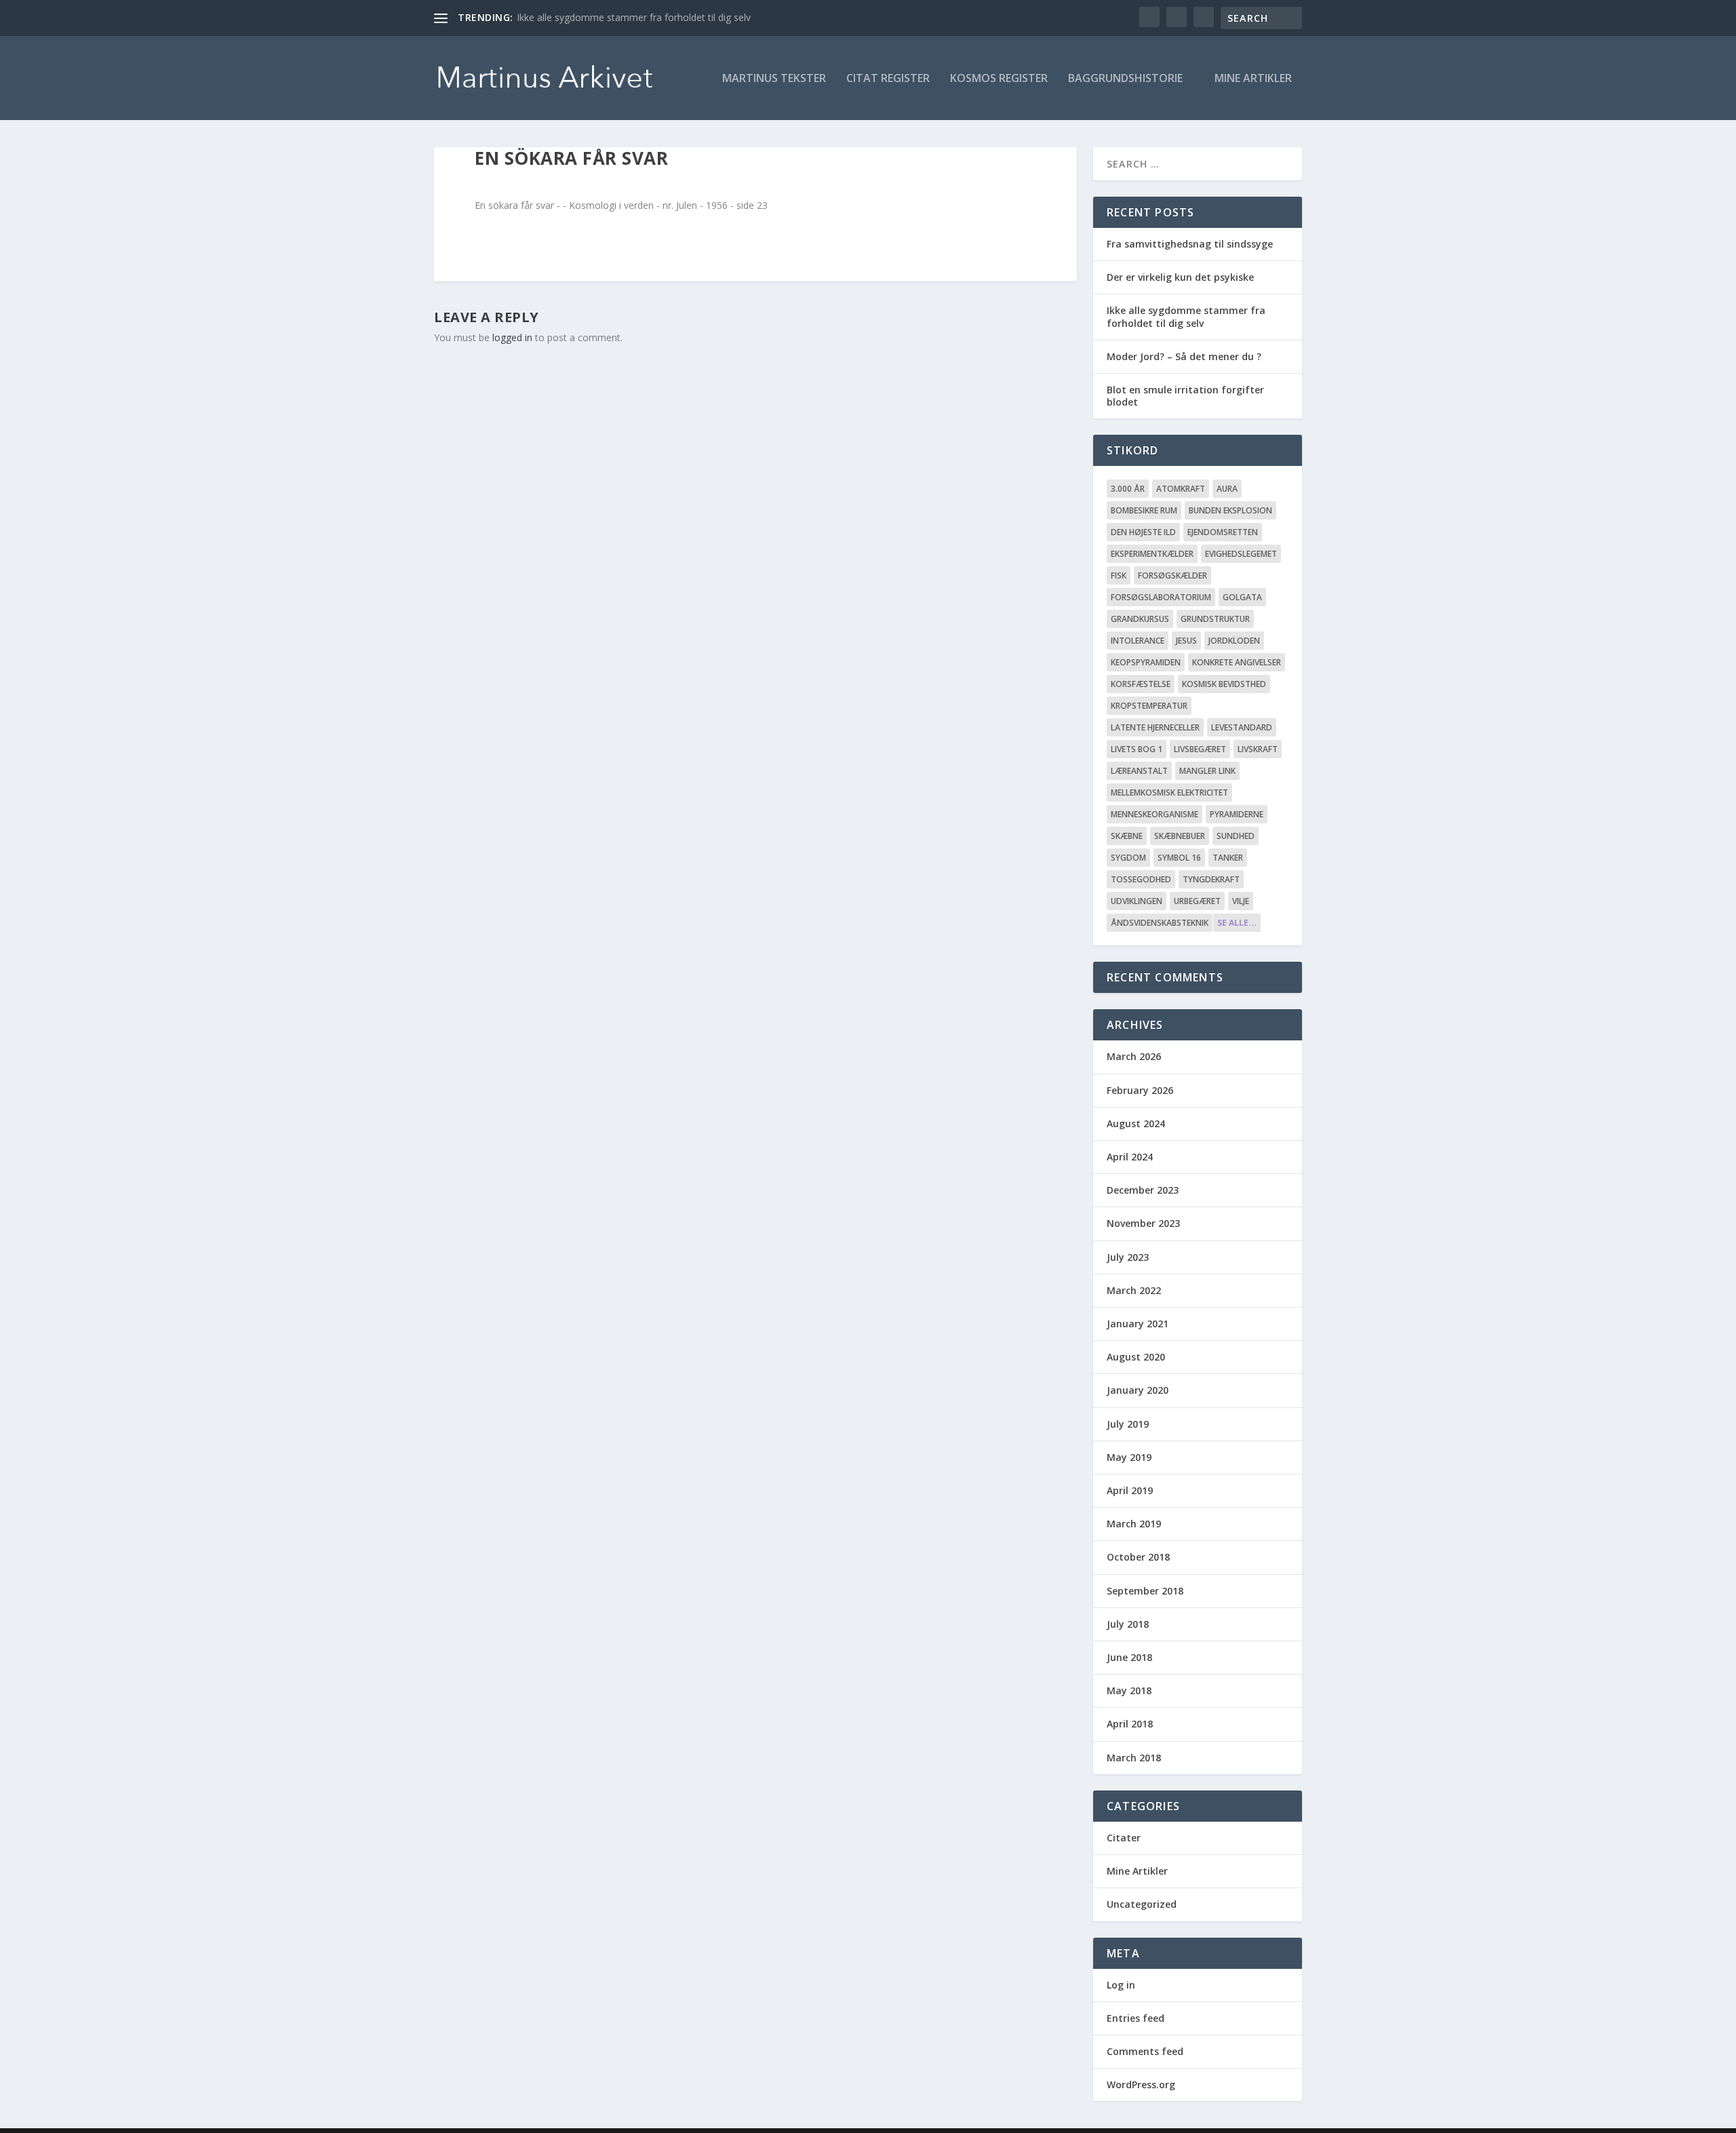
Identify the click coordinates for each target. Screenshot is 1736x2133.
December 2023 (1143, 1190)
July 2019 (1128, 1424)
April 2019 (1130, 1490)
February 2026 (1140, 1090)
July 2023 (1128, 1257)
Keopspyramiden (1146, 662)
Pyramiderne (1237, 814)
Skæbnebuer (1180, 836)
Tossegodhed (1141, 879)
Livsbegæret (1200, 749)
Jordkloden (1234, 641)
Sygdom (1128, 858)
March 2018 (1134, 1758)
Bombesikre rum (1144, 510)
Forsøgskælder (1172, 575)
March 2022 (1134, 1290)
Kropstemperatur (1149, 706)
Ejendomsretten (1223, 532)
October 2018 (1138, 1557)
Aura (1227, 489)
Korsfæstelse (1141, 684)
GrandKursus (1140, 619)
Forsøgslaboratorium (1161, 597)
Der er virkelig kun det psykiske (1180, 277)
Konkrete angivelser (1237, 662)
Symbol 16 (1179, 858)
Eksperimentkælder (1152, 554)
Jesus (1186, 641)
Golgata (1242, 597)
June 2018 (1129, 1657)
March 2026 (1134, 1056)
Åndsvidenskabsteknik (1160, 923)
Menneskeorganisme (1155, 814)
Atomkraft (1181, 489)
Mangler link (1207, 771)
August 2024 (1136, 1123)
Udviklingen (1137, 901)
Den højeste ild (1143, 532)
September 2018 (1145, 1591)
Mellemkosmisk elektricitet (1169, 792)
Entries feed (1136, 2018)
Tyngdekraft (1211, 879)
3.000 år (1128, 489)
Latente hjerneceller (1155, 727)
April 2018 (1130, 1724)
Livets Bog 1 (1137, 749)
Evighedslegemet (1241, 554)
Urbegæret (1197, 901)
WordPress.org (1141, 2085)
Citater (1124, 1838)
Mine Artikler (1253, 79)
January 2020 (1138, 1390)
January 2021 (1138, 1324)
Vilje (1241, 901)
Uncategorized (1142, 1904)
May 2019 (1129, 1457)
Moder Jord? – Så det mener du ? (1184, 356)
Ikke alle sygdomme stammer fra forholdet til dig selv (634, 17)
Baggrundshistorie (1125, 79)
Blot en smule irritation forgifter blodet (1185, 396)
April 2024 (1130, 1157)
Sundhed (1236, 836)
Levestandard (1242, 727)
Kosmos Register (999, 79)
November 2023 (1143, 1223)
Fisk (1119, 575)
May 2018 (1129, 1690)
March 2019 (1134, 1524)
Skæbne (1127, 836)
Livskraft (1258, 749)
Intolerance (1138, 641)
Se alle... (1237, 923)
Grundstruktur (1215, 619)
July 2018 (1128, 1624)
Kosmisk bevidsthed (1224, 684)
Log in (1121, 1985)
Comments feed (1145, 2051)
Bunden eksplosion (1230, 510)
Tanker (1228, 858)
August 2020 (1136, 1357)
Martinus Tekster (774, 79)
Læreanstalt (1139, 771)
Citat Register (888, 79)
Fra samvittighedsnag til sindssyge (1190, 244)
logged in (512, 337)
